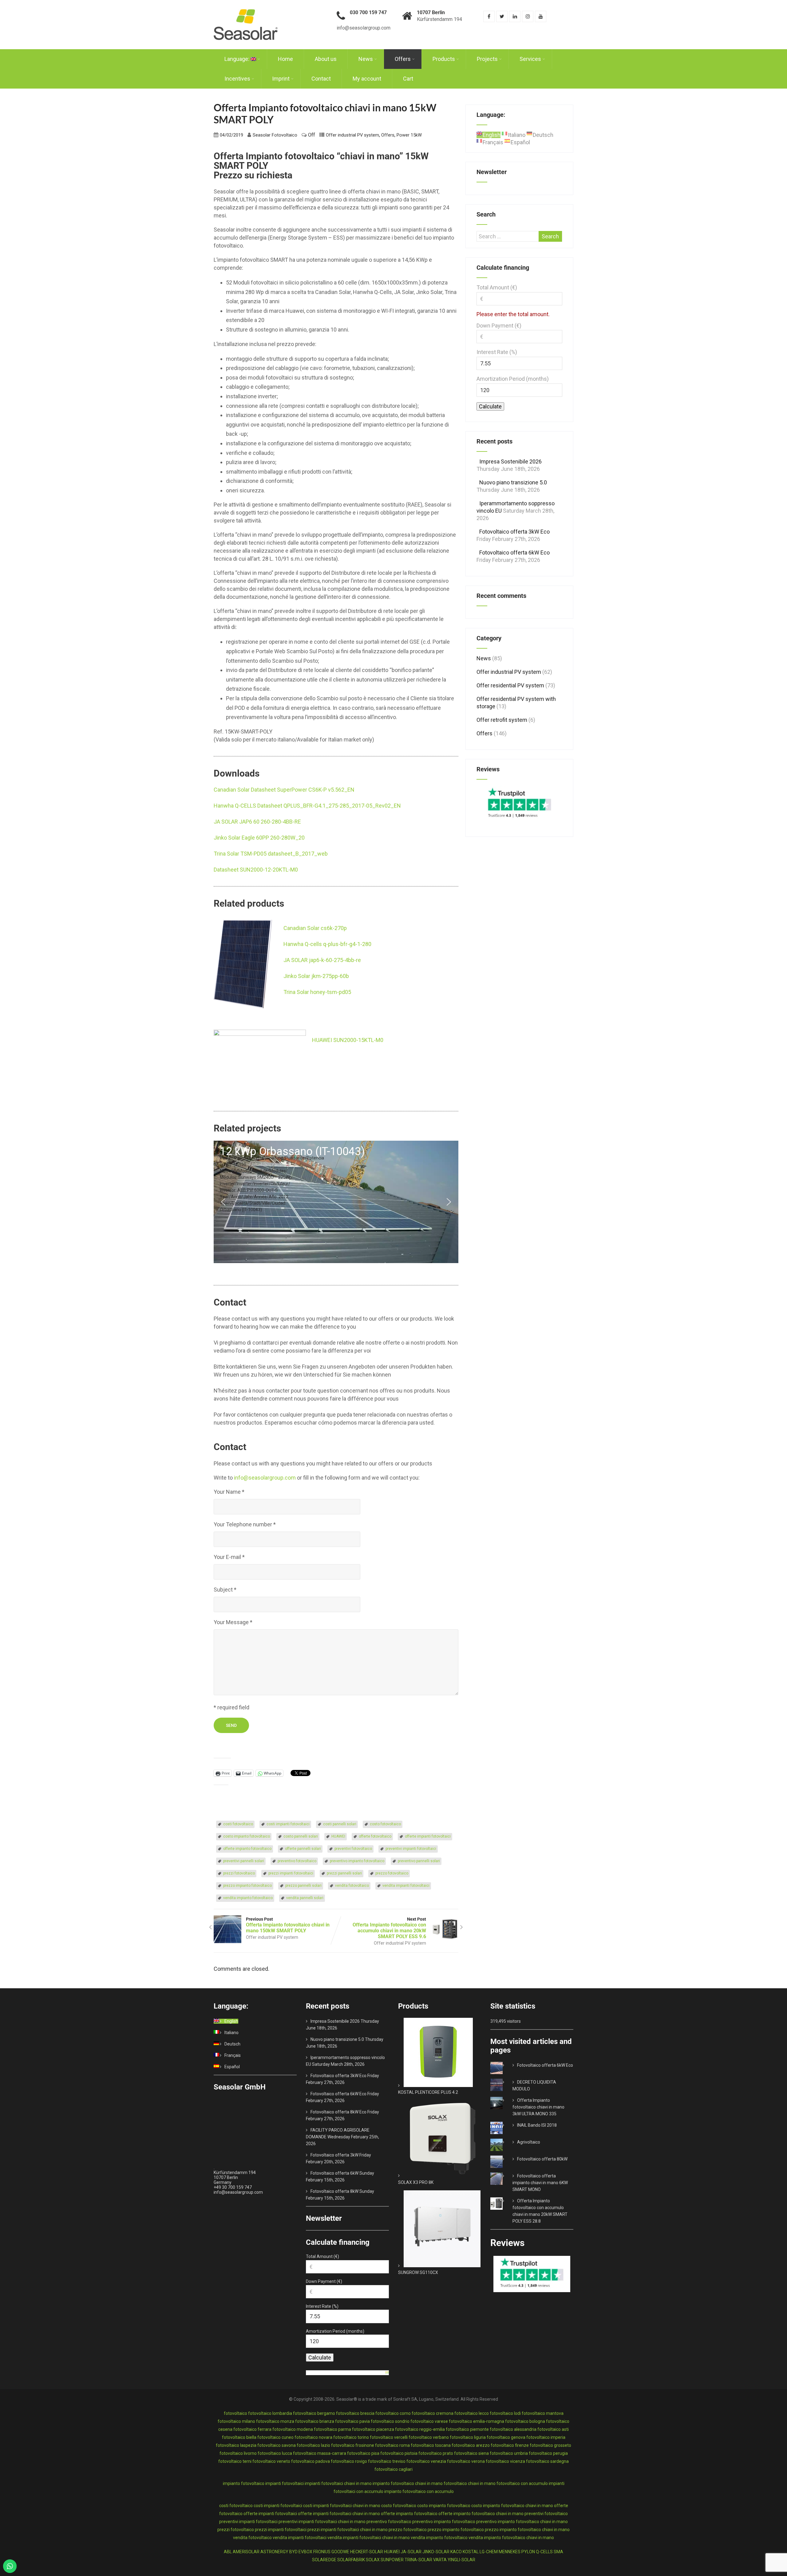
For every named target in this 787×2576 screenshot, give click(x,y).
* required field (231, 1707)
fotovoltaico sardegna (547, 2461)
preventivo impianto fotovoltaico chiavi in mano (522, 2522)
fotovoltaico (235, 2413)
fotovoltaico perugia (548, 2453)
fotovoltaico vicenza (505, 2461)
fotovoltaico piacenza (373, 2429)
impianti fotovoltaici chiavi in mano (338, 2483)
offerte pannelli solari (303, 1849)
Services (530, 59)
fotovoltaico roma (392, 2445)
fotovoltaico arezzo (471, 2445)
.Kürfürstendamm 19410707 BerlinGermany (235, 2175)
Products (444, 59)
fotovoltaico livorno (238, 2453)
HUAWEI (338, 1836)
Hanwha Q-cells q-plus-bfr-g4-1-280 (327, 944)
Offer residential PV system (510, 685)
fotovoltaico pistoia (399, 2453)
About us (326, 59)
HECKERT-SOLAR (367, 2552)
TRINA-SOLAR (418, 2560)
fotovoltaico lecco (472, 2413)
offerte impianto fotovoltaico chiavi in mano (481, 2514)
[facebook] (489, 16)
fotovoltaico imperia (546, 2437)
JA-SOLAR (411, 2552)
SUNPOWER (392, 2560)
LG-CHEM (489, 2552)
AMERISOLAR (246, 2552)
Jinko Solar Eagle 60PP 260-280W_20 (259, 838)
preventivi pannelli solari (244, 1861)
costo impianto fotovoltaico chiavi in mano (512, 2506)
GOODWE (340, 2552)
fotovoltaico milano (236, 2421)
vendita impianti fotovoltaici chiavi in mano (369, 2538)
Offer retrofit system (502, 720)
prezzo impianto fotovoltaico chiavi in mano (527, 2530)
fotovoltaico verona (466, 2461)
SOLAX (373, 2560)
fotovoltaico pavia (352, 2421)
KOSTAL (471, 2552)
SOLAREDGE (324, 2560)
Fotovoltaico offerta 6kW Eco (514, 553)
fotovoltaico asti (553, 2429)
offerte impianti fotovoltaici (428, 1836)
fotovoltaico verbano (429, 2437)
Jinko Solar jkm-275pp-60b (316, 976)
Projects (487, 59)
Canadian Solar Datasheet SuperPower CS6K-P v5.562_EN (284, 790)
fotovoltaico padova (310, 2461)
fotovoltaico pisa (363, 2453)
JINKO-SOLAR (436, 2552)
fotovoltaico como (393, 2413)
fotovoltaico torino (351, 2437)
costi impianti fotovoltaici (288, 1824)
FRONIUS (322, 2552)
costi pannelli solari (340, 1824)
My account (367, 79)
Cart (408, 79)
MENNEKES (510, 2552)
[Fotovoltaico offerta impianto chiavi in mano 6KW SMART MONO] (505, 2176)
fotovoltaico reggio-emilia (420, 2429)
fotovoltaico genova (506, 2437)
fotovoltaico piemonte (467, 2429)
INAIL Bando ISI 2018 (537, 2125)
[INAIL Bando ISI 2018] (505, 2125)
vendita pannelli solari (305, 1898)
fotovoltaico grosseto (550, 2445)
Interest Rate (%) (497, 352)
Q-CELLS (544, 2552)
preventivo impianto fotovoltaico (357, 1861)
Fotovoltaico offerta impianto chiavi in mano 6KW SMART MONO (540, 2183)
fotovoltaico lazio (313, 2445)
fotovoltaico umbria (509, 2453)
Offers (403, 59)
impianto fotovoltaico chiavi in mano (408, 2483)
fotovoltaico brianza (315, 2421)
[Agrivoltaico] (505, 2142)
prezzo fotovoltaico (392, 1873)
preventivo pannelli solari (419, 1861)
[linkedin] (515, 16)
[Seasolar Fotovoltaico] (246, 3)
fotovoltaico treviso (387, 2461)
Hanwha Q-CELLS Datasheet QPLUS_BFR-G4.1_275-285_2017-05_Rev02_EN (307, 806)
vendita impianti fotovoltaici (406, 1886)
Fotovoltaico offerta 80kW (542, 2159)
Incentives (237, 79)
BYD (293, 2552)
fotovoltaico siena (471, 2453)
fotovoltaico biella (239, 2437)
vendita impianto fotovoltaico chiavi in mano (511, 2538)
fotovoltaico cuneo (275, 2437)
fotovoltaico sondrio (390, 2421)
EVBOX (305, 2552)
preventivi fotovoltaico (353, 1849)
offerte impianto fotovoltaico (247, 1849)
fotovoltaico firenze (510, 2445)
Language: (237, 59)
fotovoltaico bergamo (314, 2413)
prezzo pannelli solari (303, 1886)
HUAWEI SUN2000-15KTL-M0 (348, 1040)
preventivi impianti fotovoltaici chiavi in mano (322, 2522)
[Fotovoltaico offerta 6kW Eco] (505, 2065)
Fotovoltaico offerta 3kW (334, 2155)
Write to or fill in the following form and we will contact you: (317, 1478)
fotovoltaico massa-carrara (320, 2453)
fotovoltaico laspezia (236, 2445)
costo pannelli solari (301, 1836)
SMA (558, 2552)
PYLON (528, 2552)
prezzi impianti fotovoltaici (291, 1873)
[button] (336, 1202)
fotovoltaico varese (429, 2421)
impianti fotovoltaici (285, 2483)
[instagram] (528, 16)
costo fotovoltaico (385, 1824)
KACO (456, 2552)
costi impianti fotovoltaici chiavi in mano (342, 2506)
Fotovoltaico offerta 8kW (334, 2191)
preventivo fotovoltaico (297, 1861)
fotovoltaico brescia (355, 2413)
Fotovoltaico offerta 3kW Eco (514, 532)
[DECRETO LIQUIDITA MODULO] (505, 2082)
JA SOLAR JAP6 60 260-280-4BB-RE (257, 822)
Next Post (389, 1928)
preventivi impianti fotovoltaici (411, 1849)
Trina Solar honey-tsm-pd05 (317, 992)
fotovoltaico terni (235, 2461)
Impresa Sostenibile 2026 (510, 461)
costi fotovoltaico (238, 1824)
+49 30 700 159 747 (233, 2187)
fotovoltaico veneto (271, 2461)
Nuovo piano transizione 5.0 (513, 482)
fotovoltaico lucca (275, 2453)
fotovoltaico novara (313, 2437)
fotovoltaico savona (277, 2445)
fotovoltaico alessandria (513, 2429)
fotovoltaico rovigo (349, 2461)
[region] (336, 1202)
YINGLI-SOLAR (461, 2560)
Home (285, 59)
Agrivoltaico (529, 2142)
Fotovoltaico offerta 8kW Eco (338, 2112)
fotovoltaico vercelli (389, 2437)
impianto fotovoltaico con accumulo (419, 2491)
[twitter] (502, 16)
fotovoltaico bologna (525, 2421)
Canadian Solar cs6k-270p (315, 928)
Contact (321, 79)
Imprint (281, 79)
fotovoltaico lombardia (270, 2413)
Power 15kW (409, 135)
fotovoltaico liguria (468, 2437)
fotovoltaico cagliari (393, 2469)
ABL (228, 2552)
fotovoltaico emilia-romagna (477, 2421)
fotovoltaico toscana (431, 2445)
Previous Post (288, 1925)
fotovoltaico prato (436, 2453)
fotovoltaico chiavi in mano (470, 2483)
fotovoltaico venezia (426, 2461)
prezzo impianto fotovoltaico (247, 1886)
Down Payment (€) (499, 326)
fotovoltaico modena (293, 2429)
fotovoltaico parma (332, 2429)
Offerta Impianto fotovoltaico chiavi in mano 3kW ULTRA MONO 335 (538, 2107)
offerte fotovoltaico (375, 1836)
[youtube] (541, 16)
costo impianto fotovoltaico (247, 1836)
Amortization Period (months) (513, 379)
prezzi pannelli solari (344, 1873)
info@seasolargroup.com (265, 1478)
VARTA (440, 2560)
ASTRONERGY (274, 2552)
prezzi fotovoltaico (239, 1873)
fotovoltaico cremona (433, 2413)
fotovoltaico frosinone (353, 2445)
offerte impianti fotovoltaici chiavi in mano (339, 2514)
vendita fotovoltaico (352, 1886)
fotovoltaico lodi (505, 2413)
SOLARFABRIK (351, 2560)
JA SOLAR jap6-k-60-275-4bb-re (322, 960)
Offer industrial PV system (352, 135)
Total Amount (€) (497, 287)
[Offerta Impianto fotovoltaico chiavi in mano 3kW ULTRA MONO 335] (505, 2100)
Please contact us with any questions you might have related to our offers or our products (323, 1463)
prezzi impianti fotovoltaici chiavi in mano (348, 2530)
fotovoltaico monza (275, 2421)
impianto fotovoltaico (244, 2483)
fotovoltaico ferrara (252, 2429)
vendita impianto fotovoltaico (248, 1898)
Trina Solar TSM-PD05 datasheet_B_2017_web (271, 854)
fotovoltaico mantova (543, 2413)
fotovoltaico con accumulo (522, 2483)
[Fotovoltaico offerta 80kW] (505, 2159)
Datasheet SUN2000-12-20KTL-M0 (256, 870)
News (366, 59)
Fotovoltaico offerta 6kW (334, 2173)
